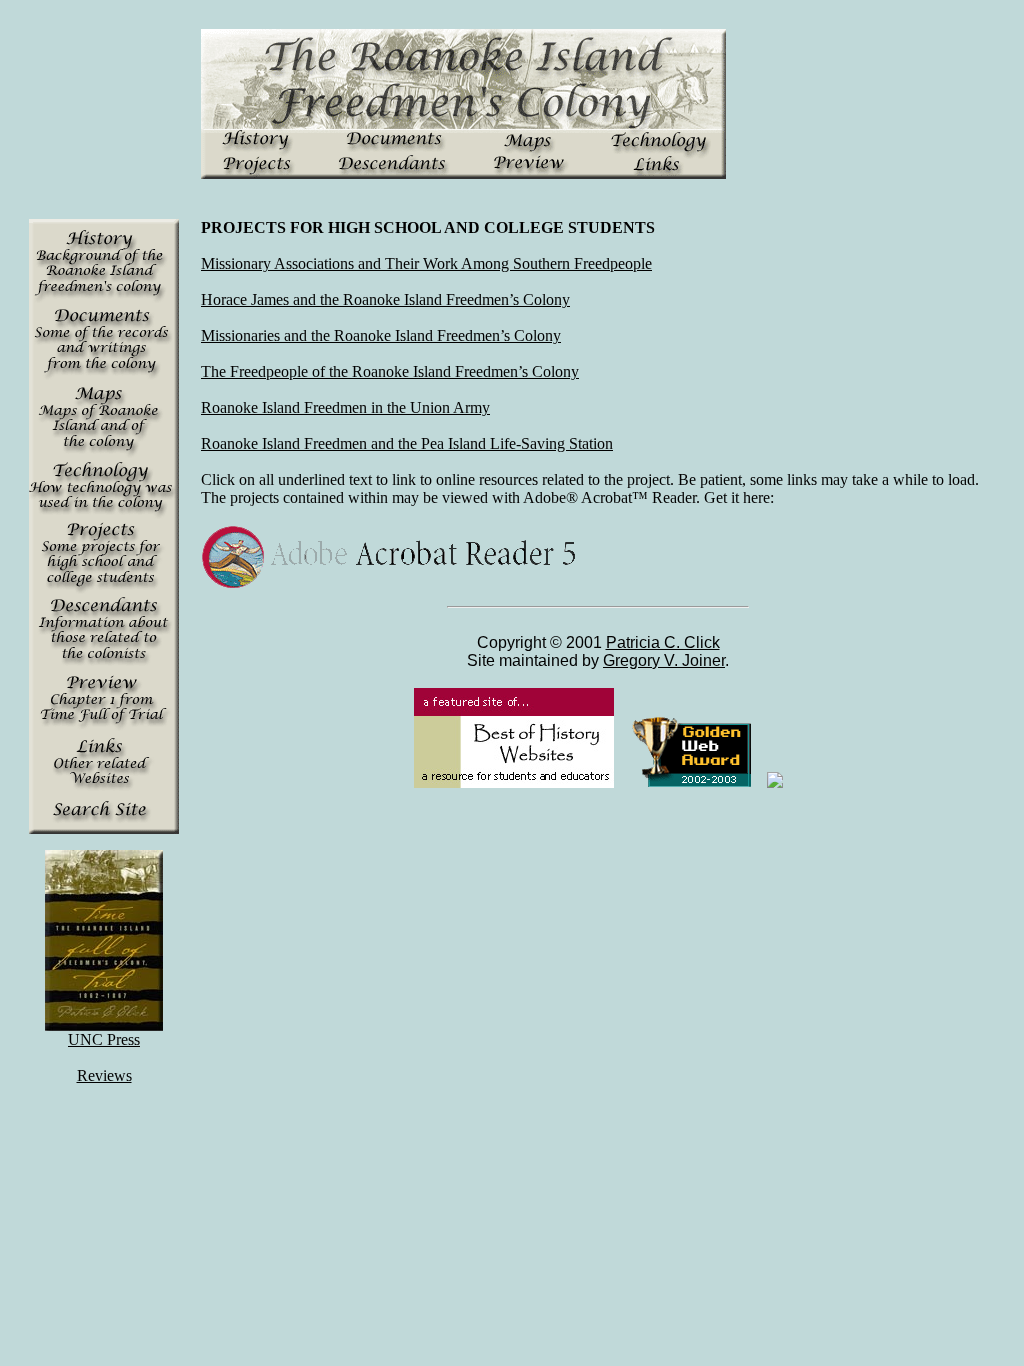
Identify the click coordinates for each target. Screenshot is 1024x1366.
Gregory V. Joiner (664, 660)
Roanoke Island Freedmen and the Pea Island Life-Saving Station (407, 443)
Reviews (104, 1075)
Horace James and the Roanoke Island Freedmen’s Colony (385, 299)
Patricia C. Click (663, 642)
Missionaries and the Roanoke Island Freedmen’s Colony (381, 335)
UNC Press (104, 1039)
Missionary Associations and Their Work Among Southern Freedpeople (426, 263)
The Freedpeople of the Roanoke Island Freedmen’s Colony (390, 371)
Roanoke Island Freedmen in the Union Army (345, 407)
